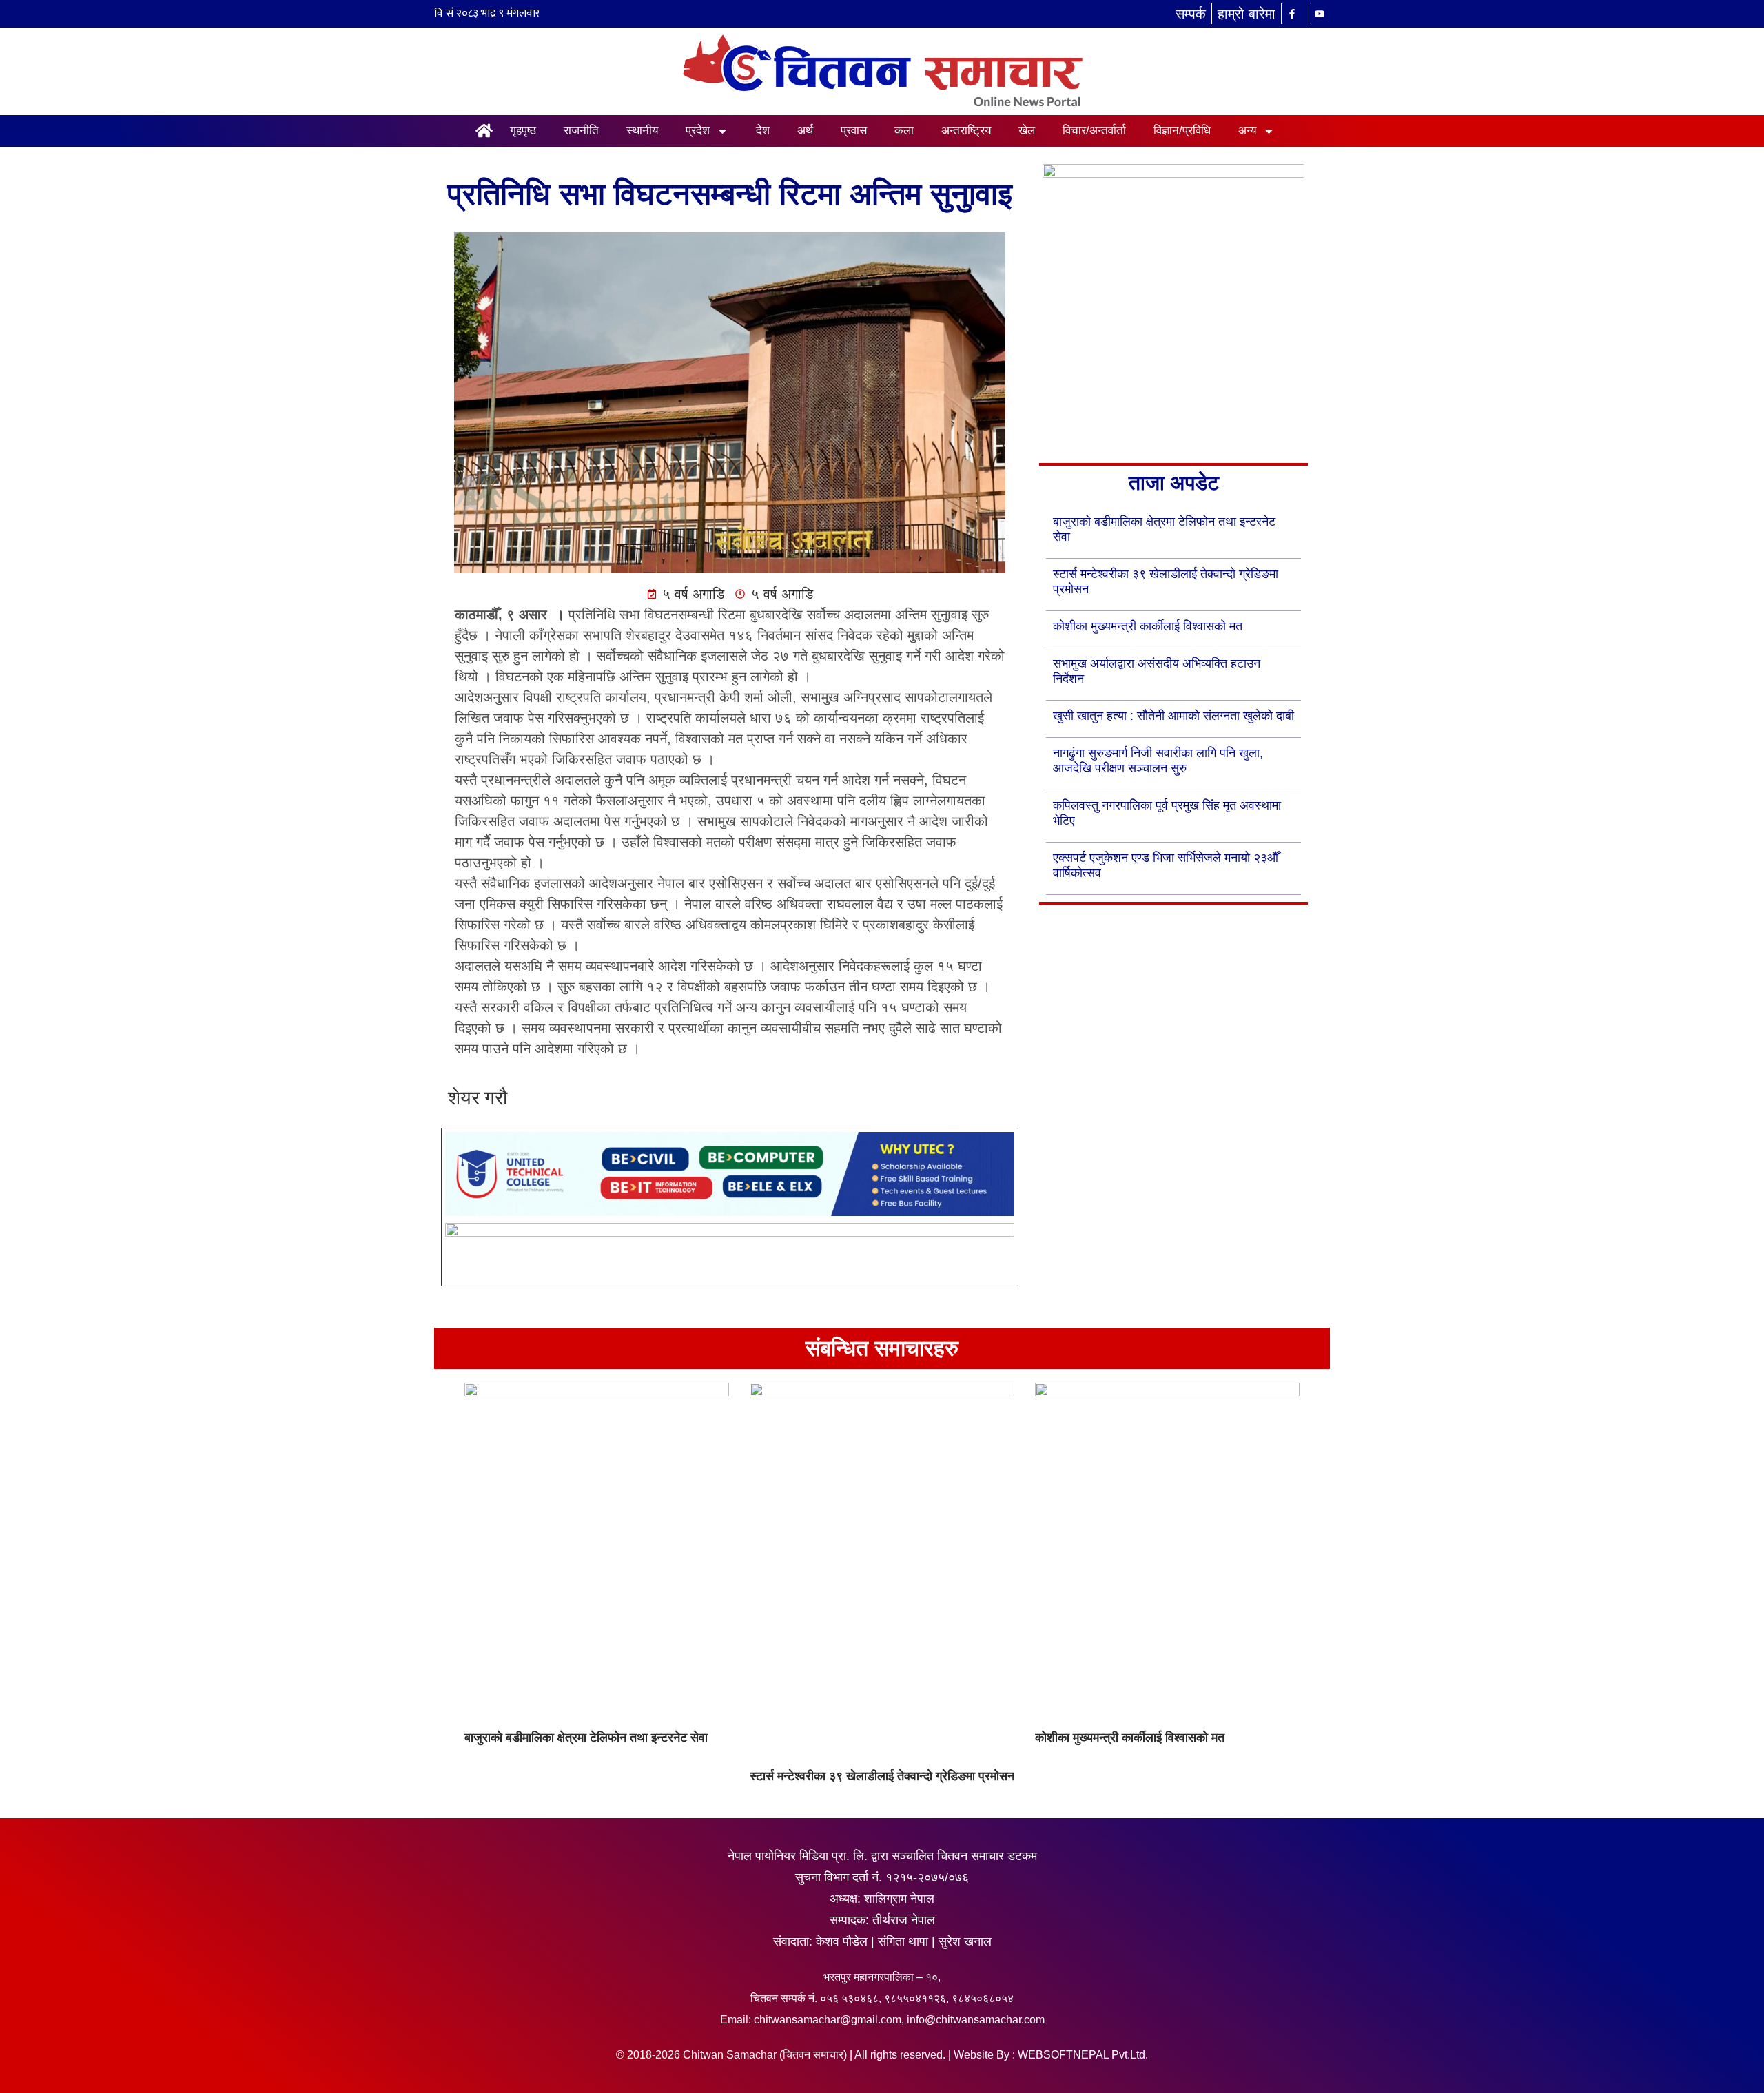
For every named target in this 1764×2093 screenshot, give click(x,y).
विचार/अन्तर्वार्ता (1094, 131)
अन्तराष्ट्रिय (966, 131)
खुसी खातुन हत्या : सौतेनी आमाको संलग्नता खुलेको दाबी (1173, 716)
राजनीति (581, 131)
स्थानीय (642, 131)
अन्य (1247, 131)
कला (904, 131)
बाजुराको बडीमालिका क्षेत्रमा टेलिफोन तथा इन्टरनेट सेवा (586, 1738)
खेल (1027, 131)
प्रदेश (698, 131)
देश (763, 131)
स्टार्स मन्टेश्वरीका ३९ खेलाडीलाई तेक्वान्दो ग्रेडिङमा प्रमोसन (882, 1776)
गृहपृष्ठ (523, 131)
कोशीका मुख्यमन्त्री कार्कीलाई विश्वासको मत (1148, 626)
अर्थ (805, 131)
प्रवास (854, 131)
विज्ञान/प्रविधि (1182, 131)
